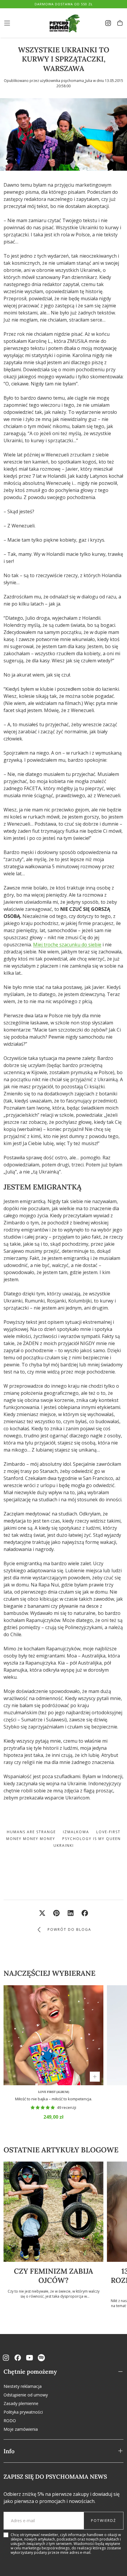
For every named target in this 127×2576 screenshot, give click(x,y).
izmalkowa (76, 1832)
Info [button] (9, 2451)
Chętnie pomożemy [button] (30, 2371)
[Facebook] (18, 2358)
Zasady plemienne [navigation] (21, 2403)
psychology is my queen (92, 1839)
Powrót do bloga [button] (69, 1929)
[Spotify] (41, 2358)
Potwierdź (104, 2521)
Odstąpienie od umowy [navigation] (26, 2395)
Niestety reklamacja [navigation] (23, 2386)
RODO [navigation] (10, 2421)
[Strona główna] (63, 23)
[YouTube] (30, 2358)
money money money (31, 1839)
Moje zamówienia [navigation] (21, 2429)
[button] (7, 23)
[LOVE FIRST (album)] (53, 2035)
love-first (108, 1832)
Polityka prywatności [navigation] (23, 2412)
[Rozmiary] (95, 2077)
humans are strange (31, 1832)
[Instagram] (6, 2358)
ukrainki (64, 1845)
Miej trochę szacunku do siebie (67, 945)
